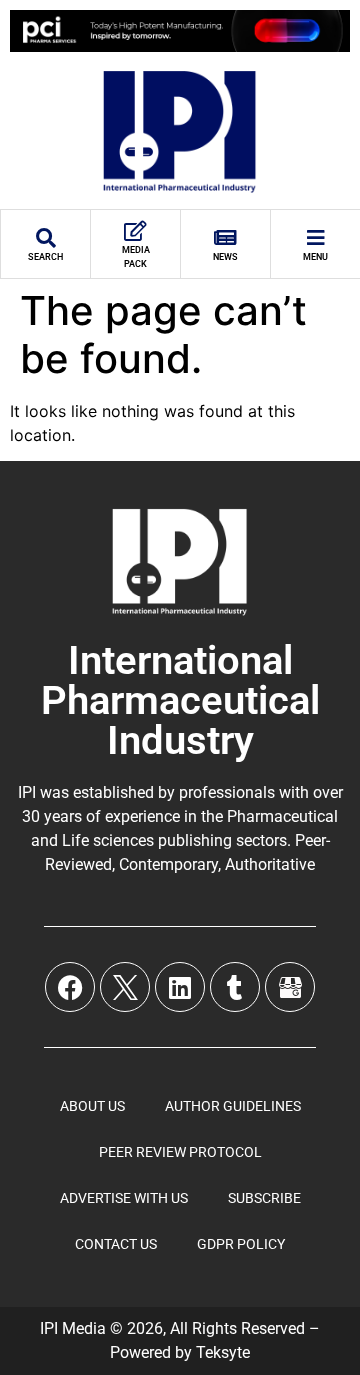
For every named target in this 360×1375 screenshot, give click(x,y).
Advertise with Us (124, 1198)
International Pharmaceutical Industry (180, 700)
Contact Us (116, 1244)
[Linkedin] (180, 987)
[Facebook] (70, 987)
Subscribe (264, 1198)
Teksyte (223, 1352)
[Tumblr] (235, 987)
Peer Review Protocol (180, 1152)
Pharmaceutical (282, 816)
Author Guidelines (233, 1106)
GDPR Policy (241, 1244)
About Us (92, 1106)
